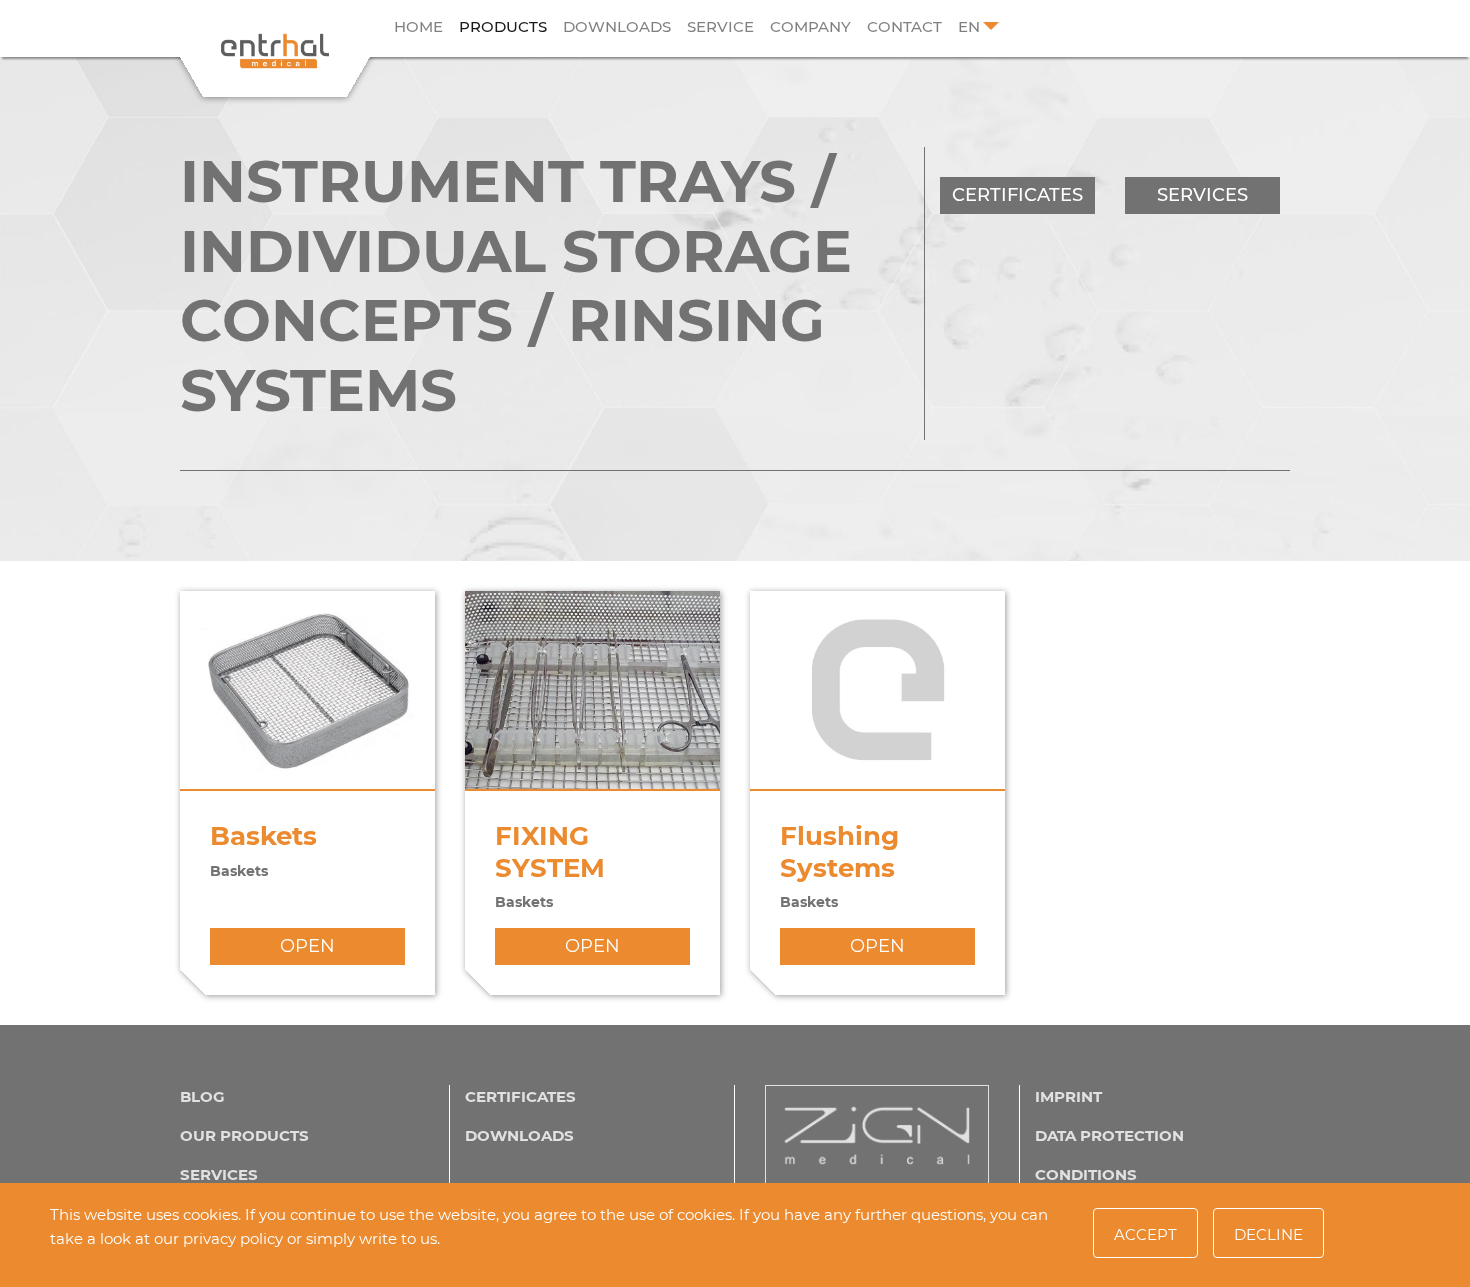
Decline (1268, 1234)
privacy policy (233, 1238)
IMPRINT (1068, 1096)
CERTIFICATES (1017, 195)
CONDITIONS (1086, 1174)
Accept (1145, 1234)
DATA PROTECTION (1109, 1135)
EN (969, 26)
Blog (202, 1096)
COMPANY (810, 26)
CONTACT (904, 26)
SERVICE (720, 26)
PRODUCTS (503, 26)
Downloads (617, 26)
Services (219, 1174)
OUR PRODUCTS (244, 1135)
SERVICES (1202, 195)
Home (418, 26)
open (307, 946)
